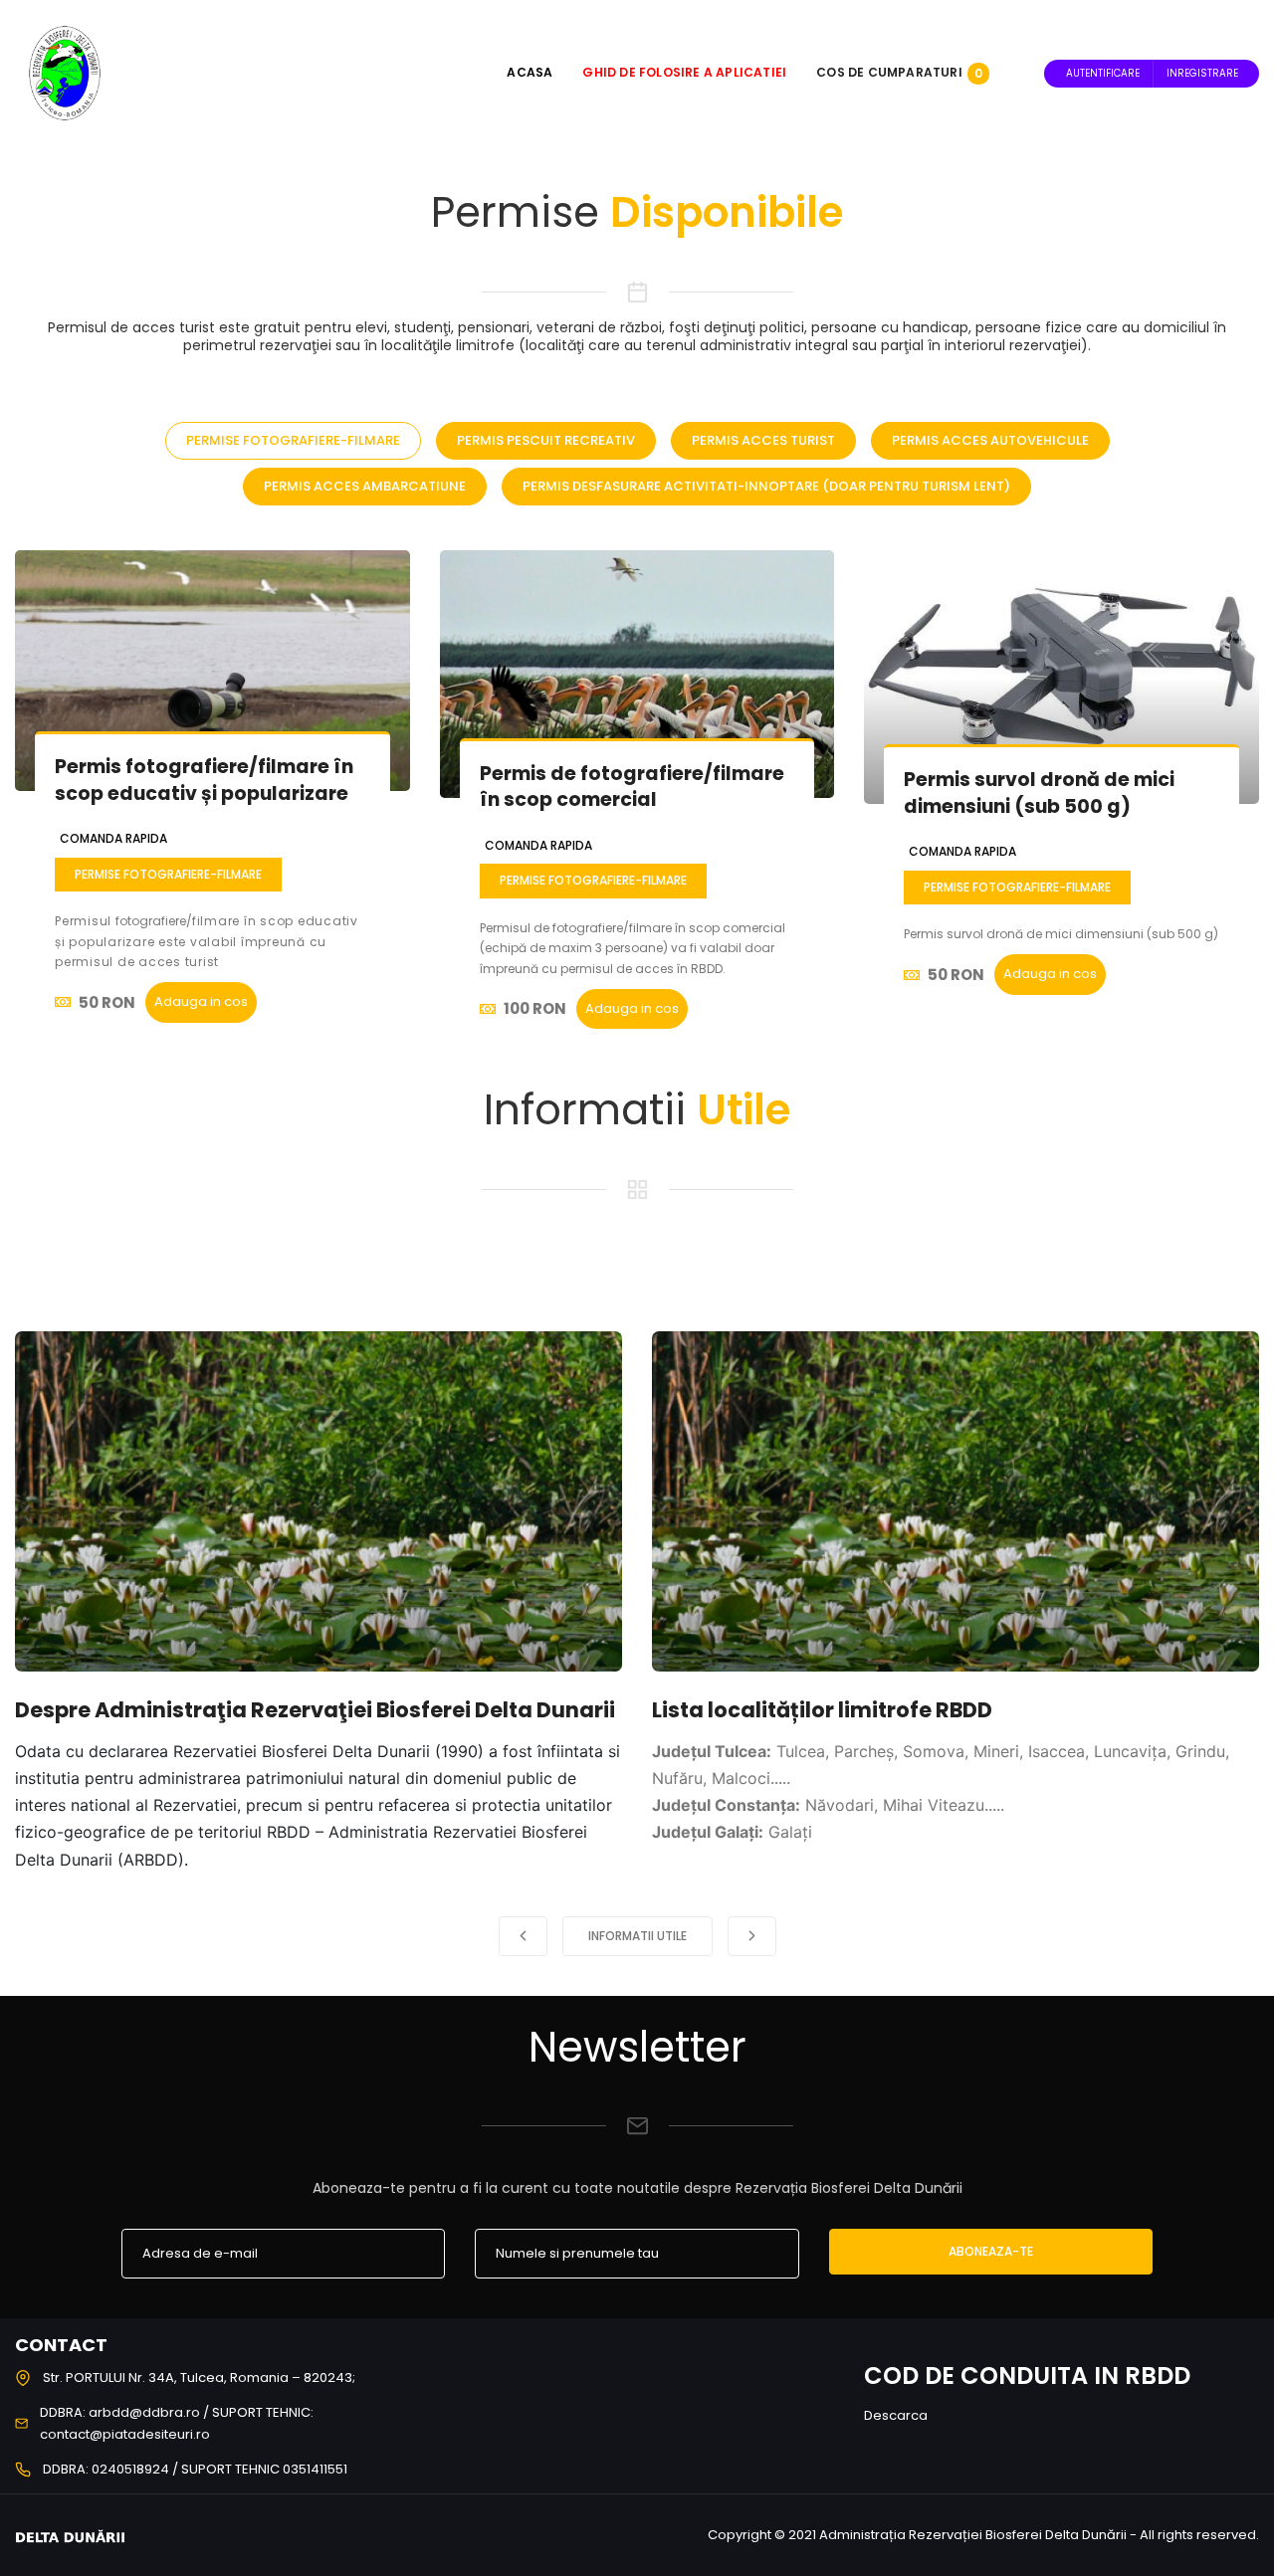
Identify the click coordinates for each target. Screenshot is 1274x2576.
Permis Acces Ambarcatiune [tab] (365, 486)
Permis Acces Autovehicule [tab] (990, 440)
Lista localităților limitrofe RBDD (822, 1710)
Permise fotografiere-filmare (168, 874)
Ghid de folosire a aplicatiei (684, 72)
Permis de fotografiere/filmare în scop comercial (632, 787)
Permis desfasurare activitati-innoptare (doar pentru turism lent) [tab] (766, 486)
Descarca (896, 2415)
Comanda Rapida (113, 838)
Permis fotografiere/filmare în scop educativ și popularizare (204, 780)
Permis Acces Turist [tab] (763, 440)
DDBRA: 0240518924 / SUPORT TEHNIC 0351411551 (195, 2469)
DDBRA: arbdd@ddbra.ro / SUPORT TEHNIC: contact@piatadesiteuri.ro (177, 2423)
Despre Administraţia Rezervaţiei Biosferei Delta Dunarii (315, 1710)
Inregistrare (1202, 73)
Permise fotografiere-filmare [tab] (293, 440)
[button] (523, 1936)
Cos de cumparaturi (899, 72)
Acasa (530, 72)
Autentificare (1103, 73)
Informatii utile (637, 1936)
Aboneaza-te (991, 2251)
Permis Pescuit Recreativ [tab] (546, 440)
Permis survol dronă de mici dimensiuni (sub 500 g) (1039, 793)
